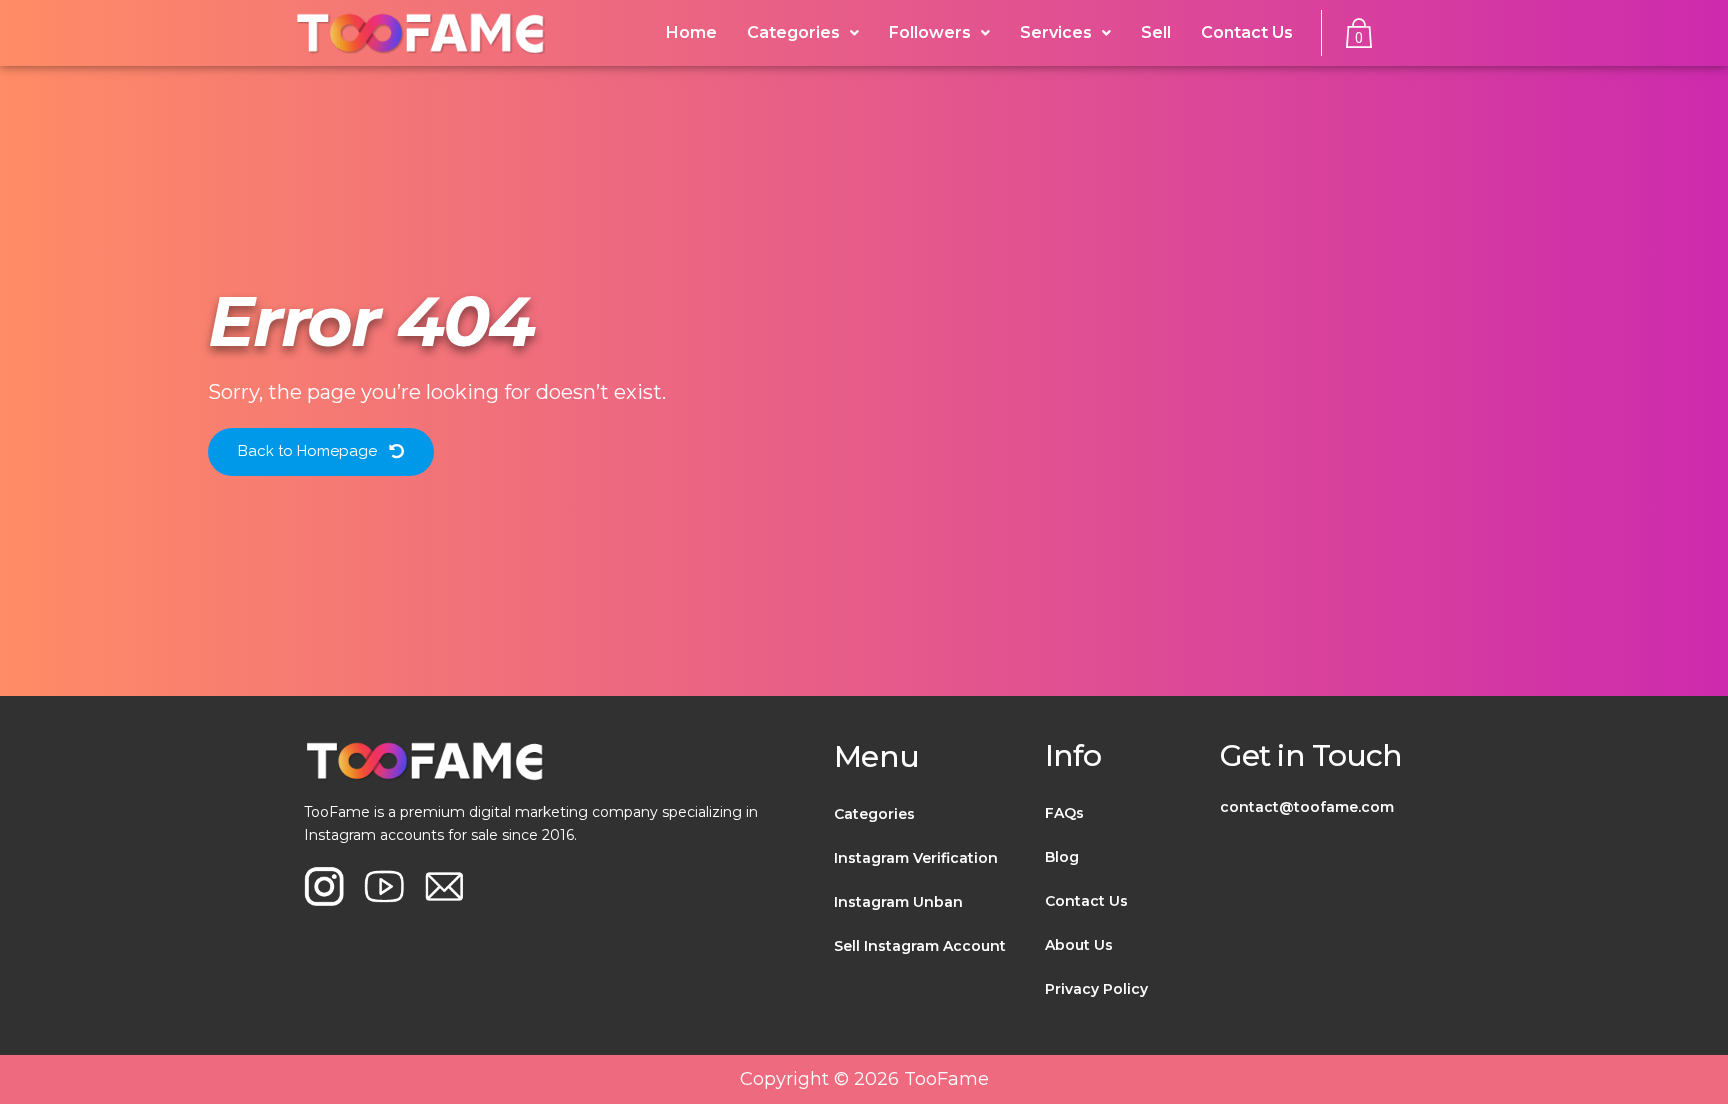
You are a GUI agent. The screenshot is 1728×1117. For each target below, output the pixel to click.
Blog (1062, 857)
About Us (1079, 945)
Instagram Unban (898, 902)
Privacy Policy (1096, 989)
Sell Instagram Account (920, 946)
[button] (321, 452)
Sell (1156, 32)
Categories (874, 814)
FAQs (1064, 813)
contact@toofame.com (1307, 807)
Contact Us (1247, 32)
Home (691, 32)
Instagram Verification (916, 858)
